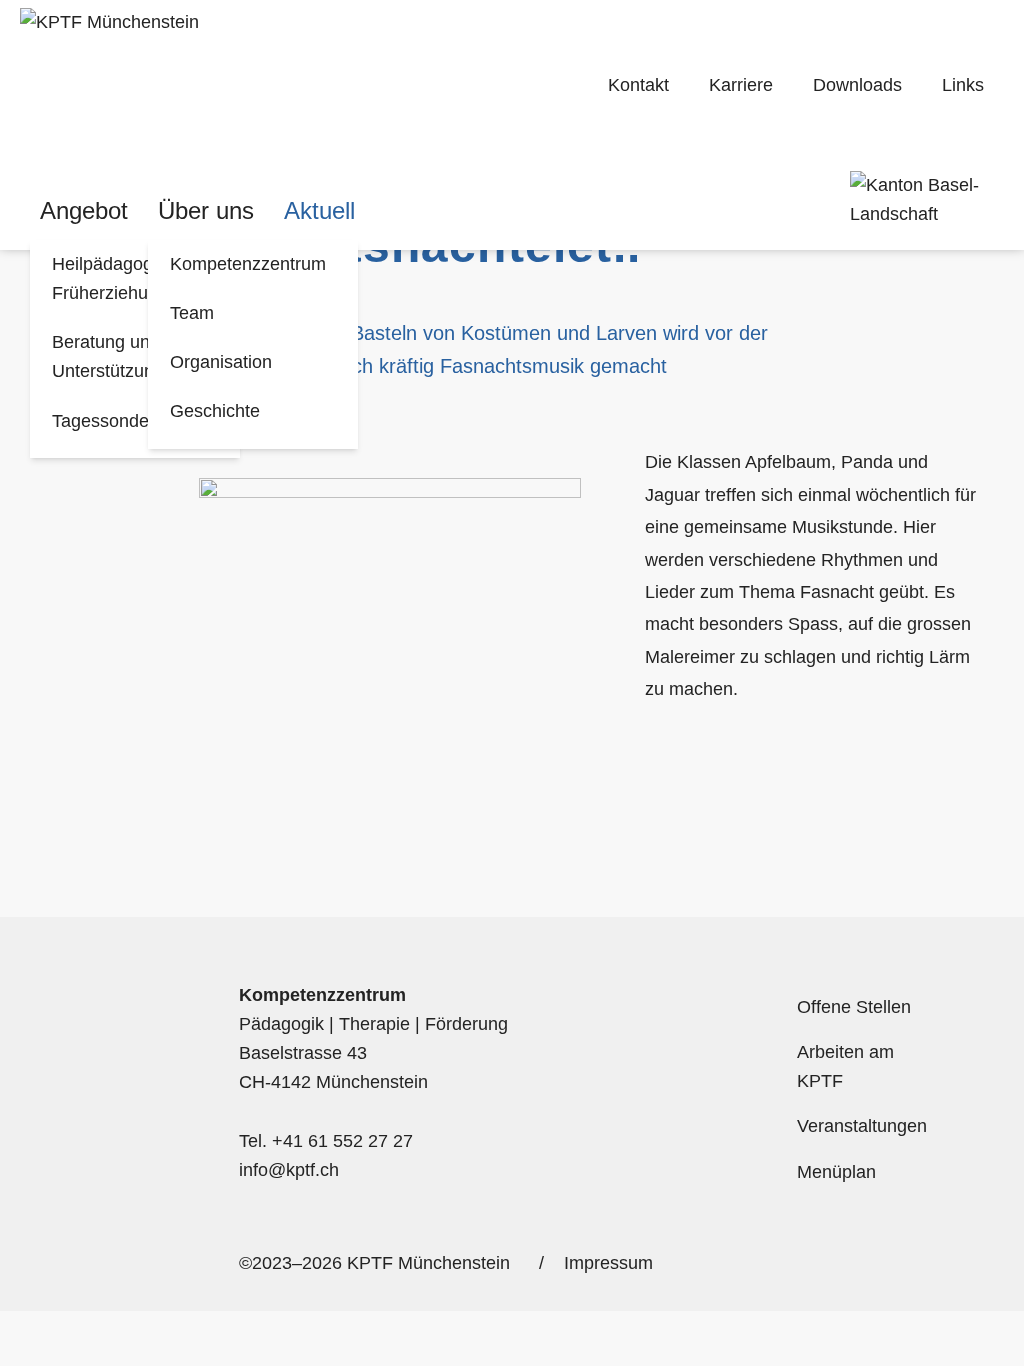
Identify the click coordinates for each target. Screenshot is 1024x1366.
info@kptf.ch (289, 1170)
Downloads (857, 85)
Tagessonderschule (129, 421)
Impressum (608, 1263)
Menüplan (836, 1172)
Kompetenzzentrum (248, 264)
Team (192, 313)
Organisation (221, 362)
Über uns (206, 210)
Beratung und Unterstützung (108, 356)
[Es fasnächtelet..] (276, 85)
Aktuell (319, 210)
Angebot (84, 210)
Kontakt (638, 85)
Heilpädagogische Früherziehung (123, 278)
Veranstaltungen (862, 1126)
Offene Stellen (854, 1007)
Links (963, 85)
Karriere (741, 85)
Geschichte (215, 411)
